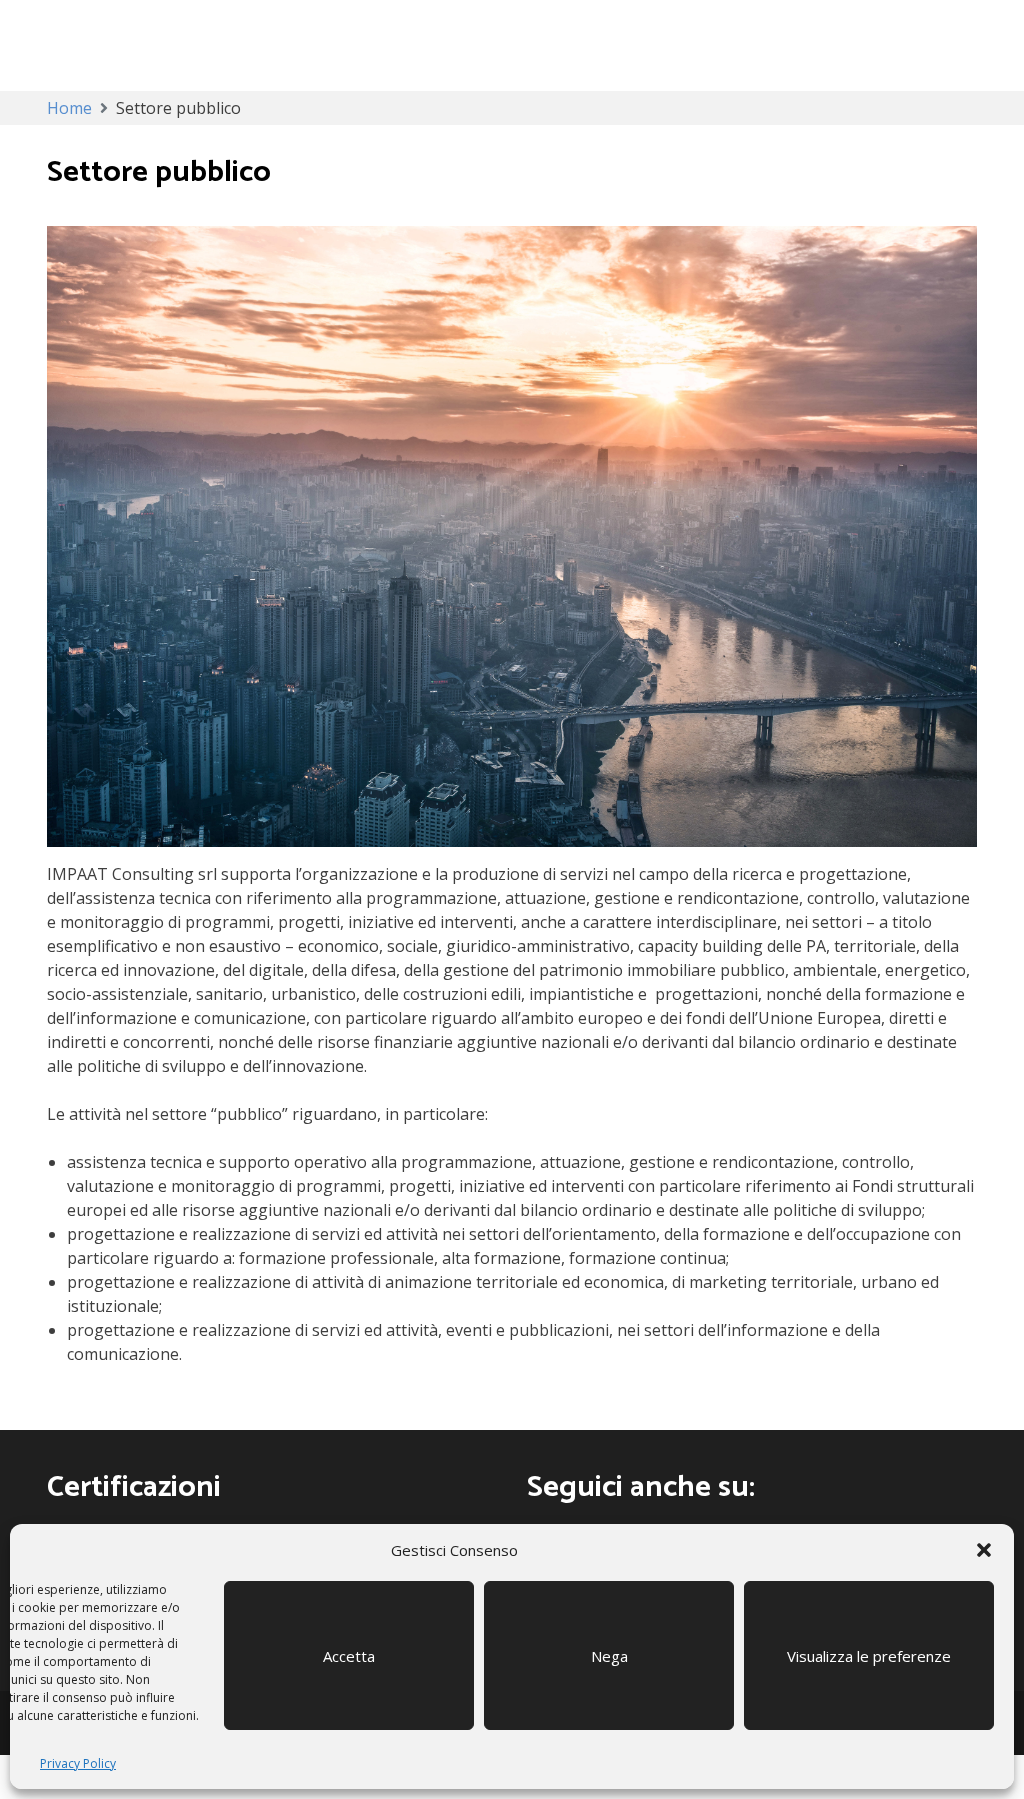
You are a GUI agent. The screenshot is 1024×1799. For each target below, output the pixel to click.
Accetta (349, 1656)
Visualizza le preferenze (869, 1656)
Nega (609, 1656)
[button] (984, 1550)
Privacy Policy (78, 1763)
